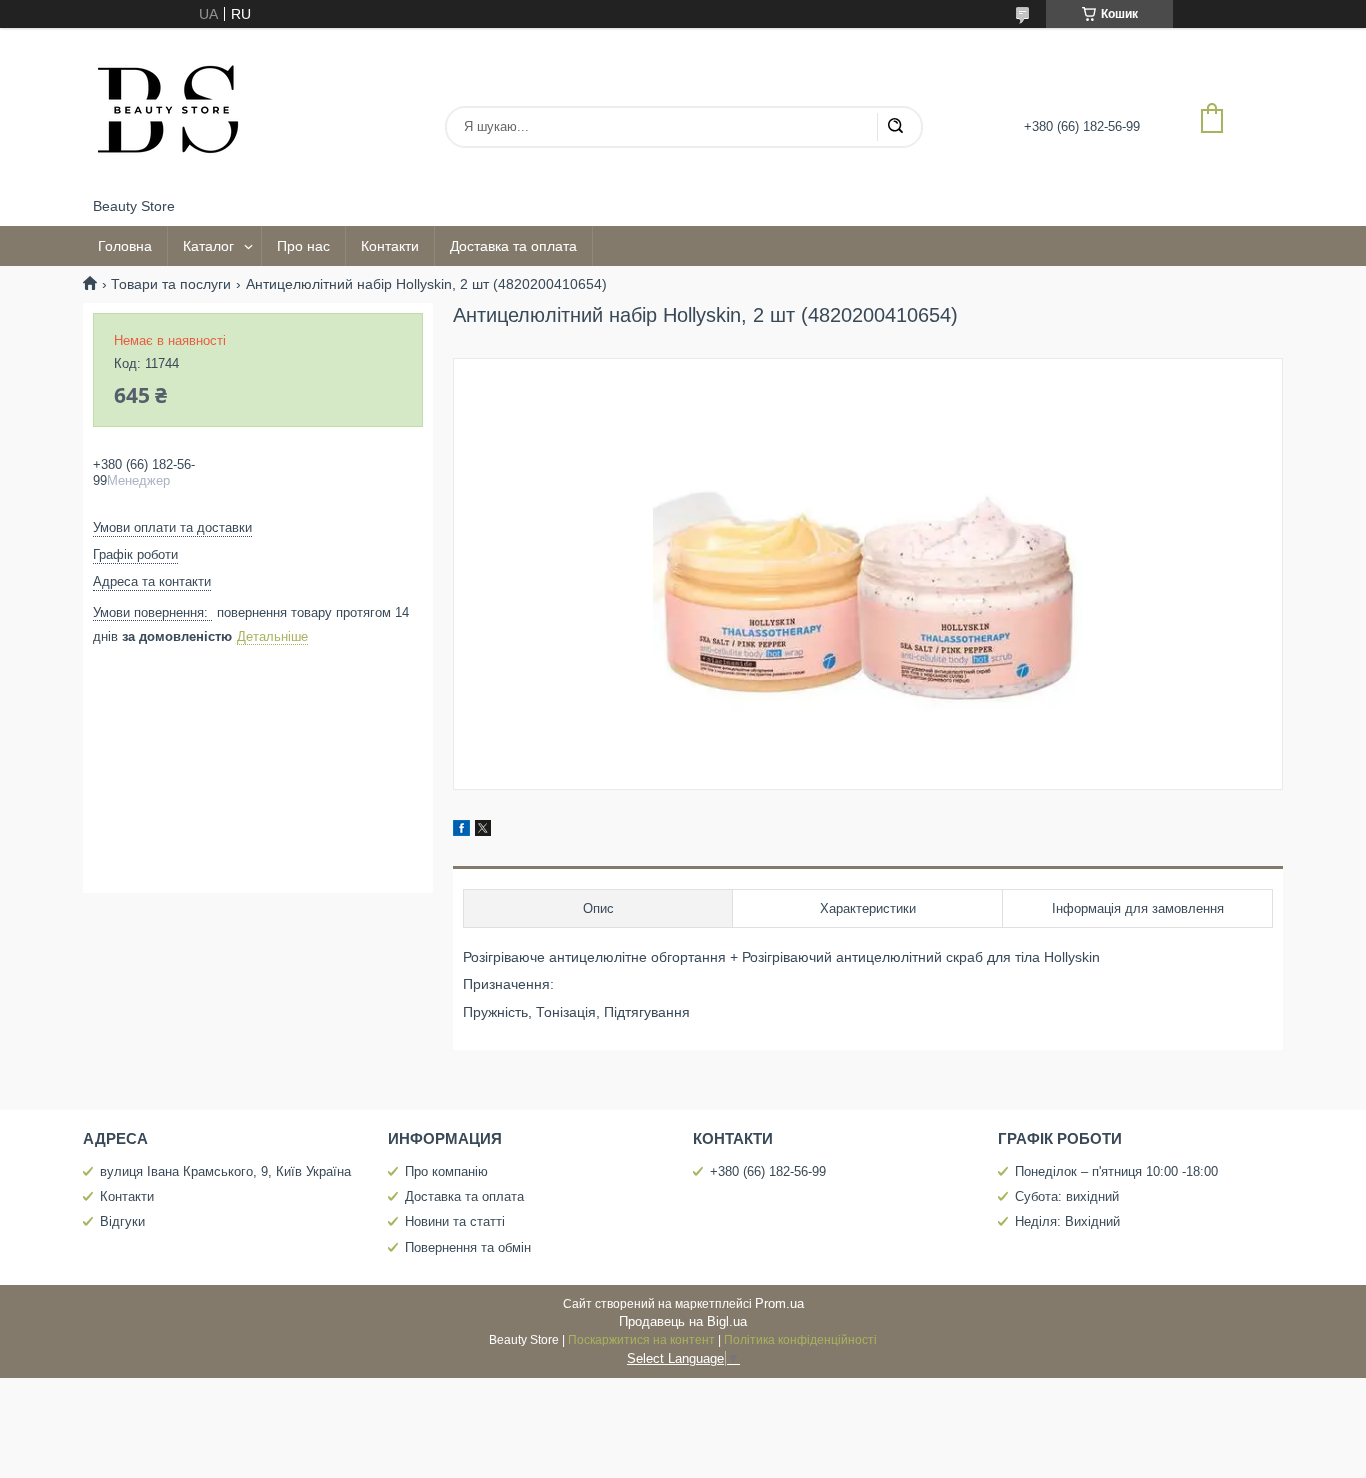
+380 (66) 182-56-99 (768, 1171)
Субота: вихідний (1067, 1196)
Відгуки (122, 1221)
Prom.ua (779, 1303)
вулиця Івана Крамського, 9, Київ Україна (225, 1171)
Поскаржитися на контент (641, 1340)
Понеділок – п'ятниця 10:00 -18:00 (1116, 1171)
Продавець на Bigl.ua (683, 1321)
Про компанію (446, 1171)
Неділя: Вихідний (1067, 1221)
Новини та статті (455, 1221)
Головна (125, 246)
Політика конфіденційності (800, 1340)
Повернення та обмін (468, 1247)
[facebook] (461, 831)
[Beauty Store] (168, 113)
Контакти (390, 246)
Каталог (208, 246)
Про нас (303, 246)
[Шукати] (895, 127)
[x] (483, 831)
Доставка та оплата (513, 246)
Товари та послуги (171, 284)
